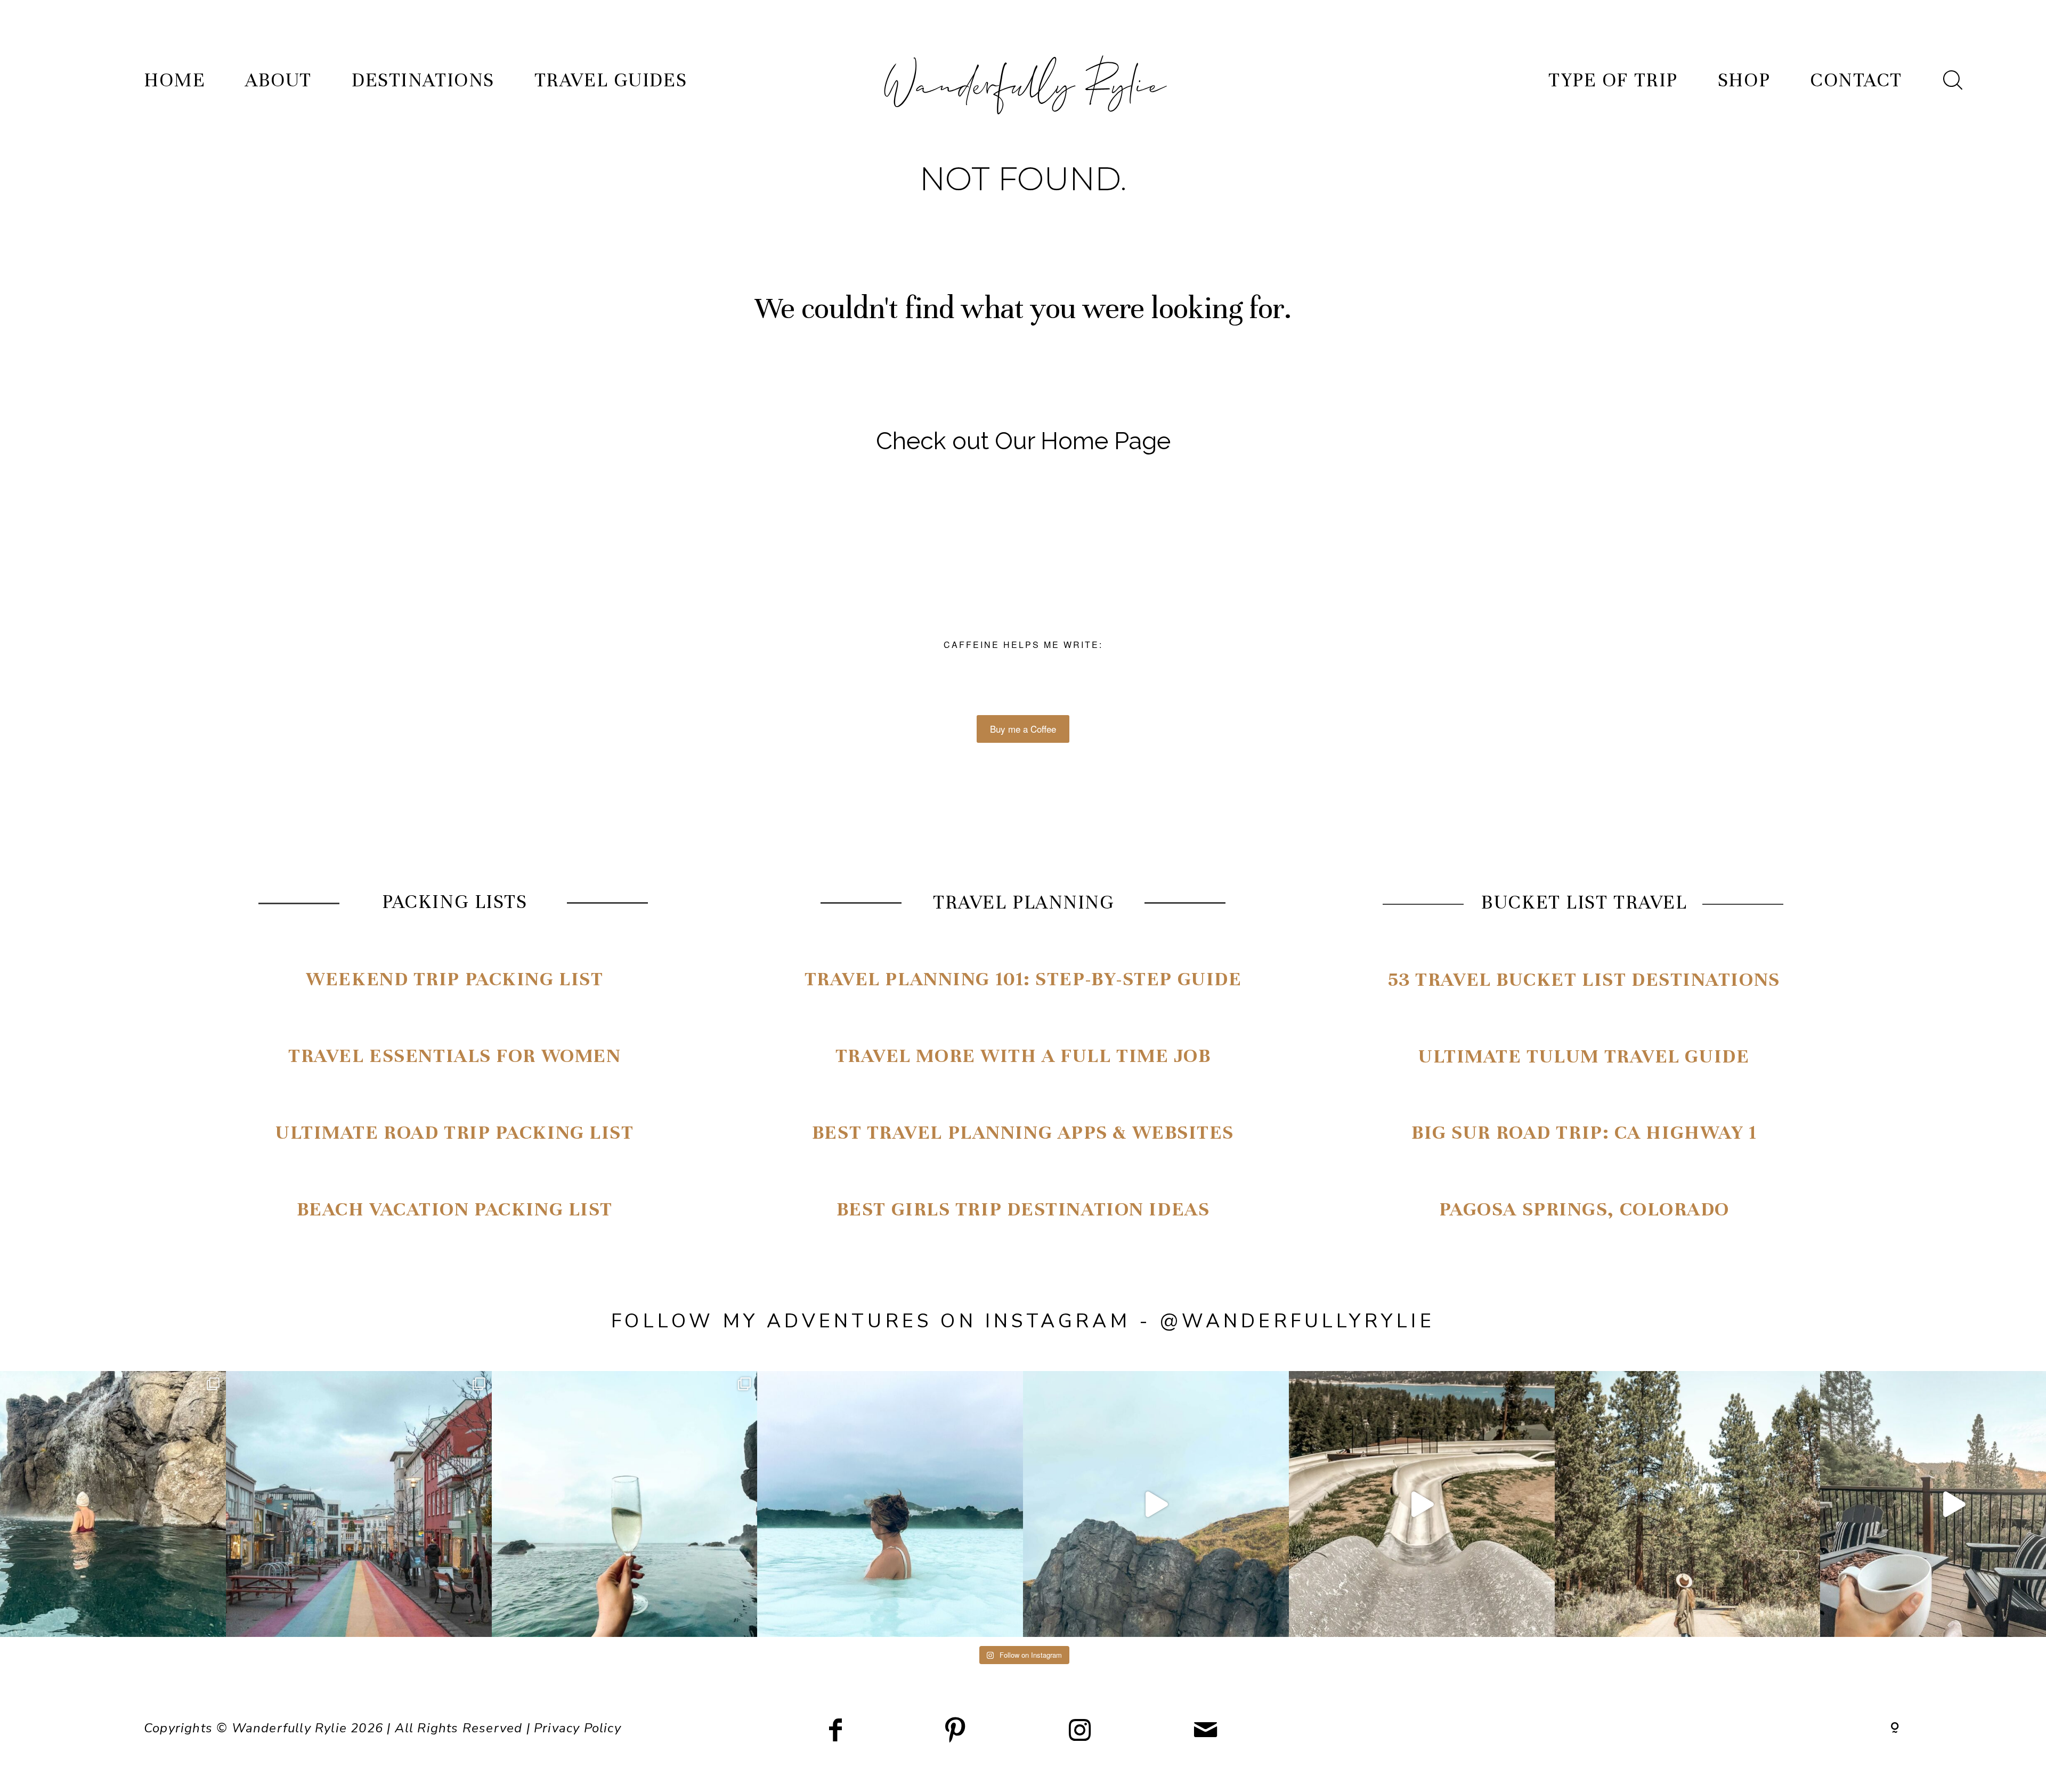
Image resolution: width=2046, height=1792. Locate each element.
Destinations (423, 80)
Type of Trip (1613, 80)
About (278, 80)
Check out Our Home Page (1023, 441)
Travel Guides (611, 80)
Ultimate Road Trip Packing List (454, 1132)
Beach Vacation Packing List (455, 1209)
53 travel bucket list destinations (1584, 979)
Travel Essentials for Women (454, 1056)
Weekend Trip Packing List (454, 979)
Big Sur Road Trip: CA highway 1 (1584, 1132)
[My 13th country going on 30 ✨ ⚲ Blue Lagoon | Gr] (890, 1504)
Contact (1856, 80)
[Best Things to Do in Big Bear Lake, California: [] (1422, 1504)
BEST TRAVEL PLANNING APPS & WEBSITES (1023, 1132)
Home (174, 80)
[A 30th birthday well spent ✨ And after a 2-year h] (1156, 1504)
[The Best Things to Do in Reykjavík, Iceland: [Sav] (625, 1504)
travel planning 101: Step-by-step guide (1023, 979)
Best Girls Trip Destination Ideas (1023, 1209)
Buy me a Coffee (1023, 729)
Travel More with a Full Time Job (1023, 1056)
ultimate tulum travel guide (1584, 1056)
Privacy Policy (578, 1728)
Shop (1744, 80)
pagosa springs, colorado (1584, 1209)
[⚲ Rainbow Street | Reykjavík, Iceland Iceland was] (359, 1504)
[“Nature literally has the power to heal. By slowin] (1688, 1504)
